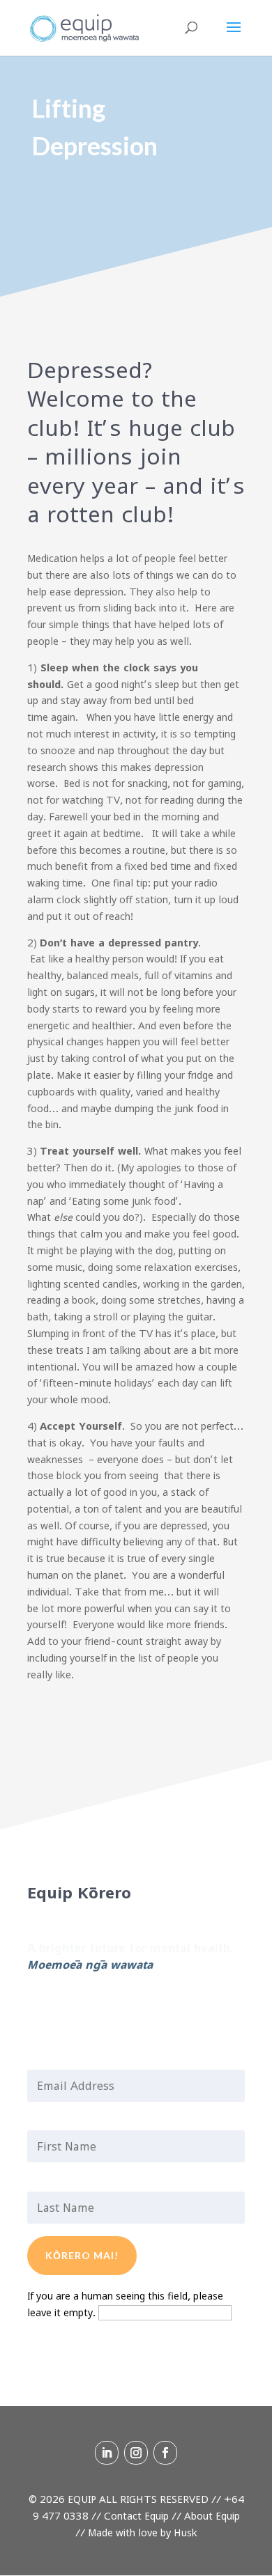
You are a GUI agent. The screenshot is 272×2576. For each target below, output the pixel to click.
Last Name (60, 2183)
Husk (186, 2532)
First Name (61, 2122)
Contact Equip (136, 2516)
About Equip (212, 2516)
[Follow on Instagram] (66, 2006)
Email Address (70, 2061)
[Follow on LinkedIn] (38, 2006)
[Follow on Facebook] (94, 2006)
